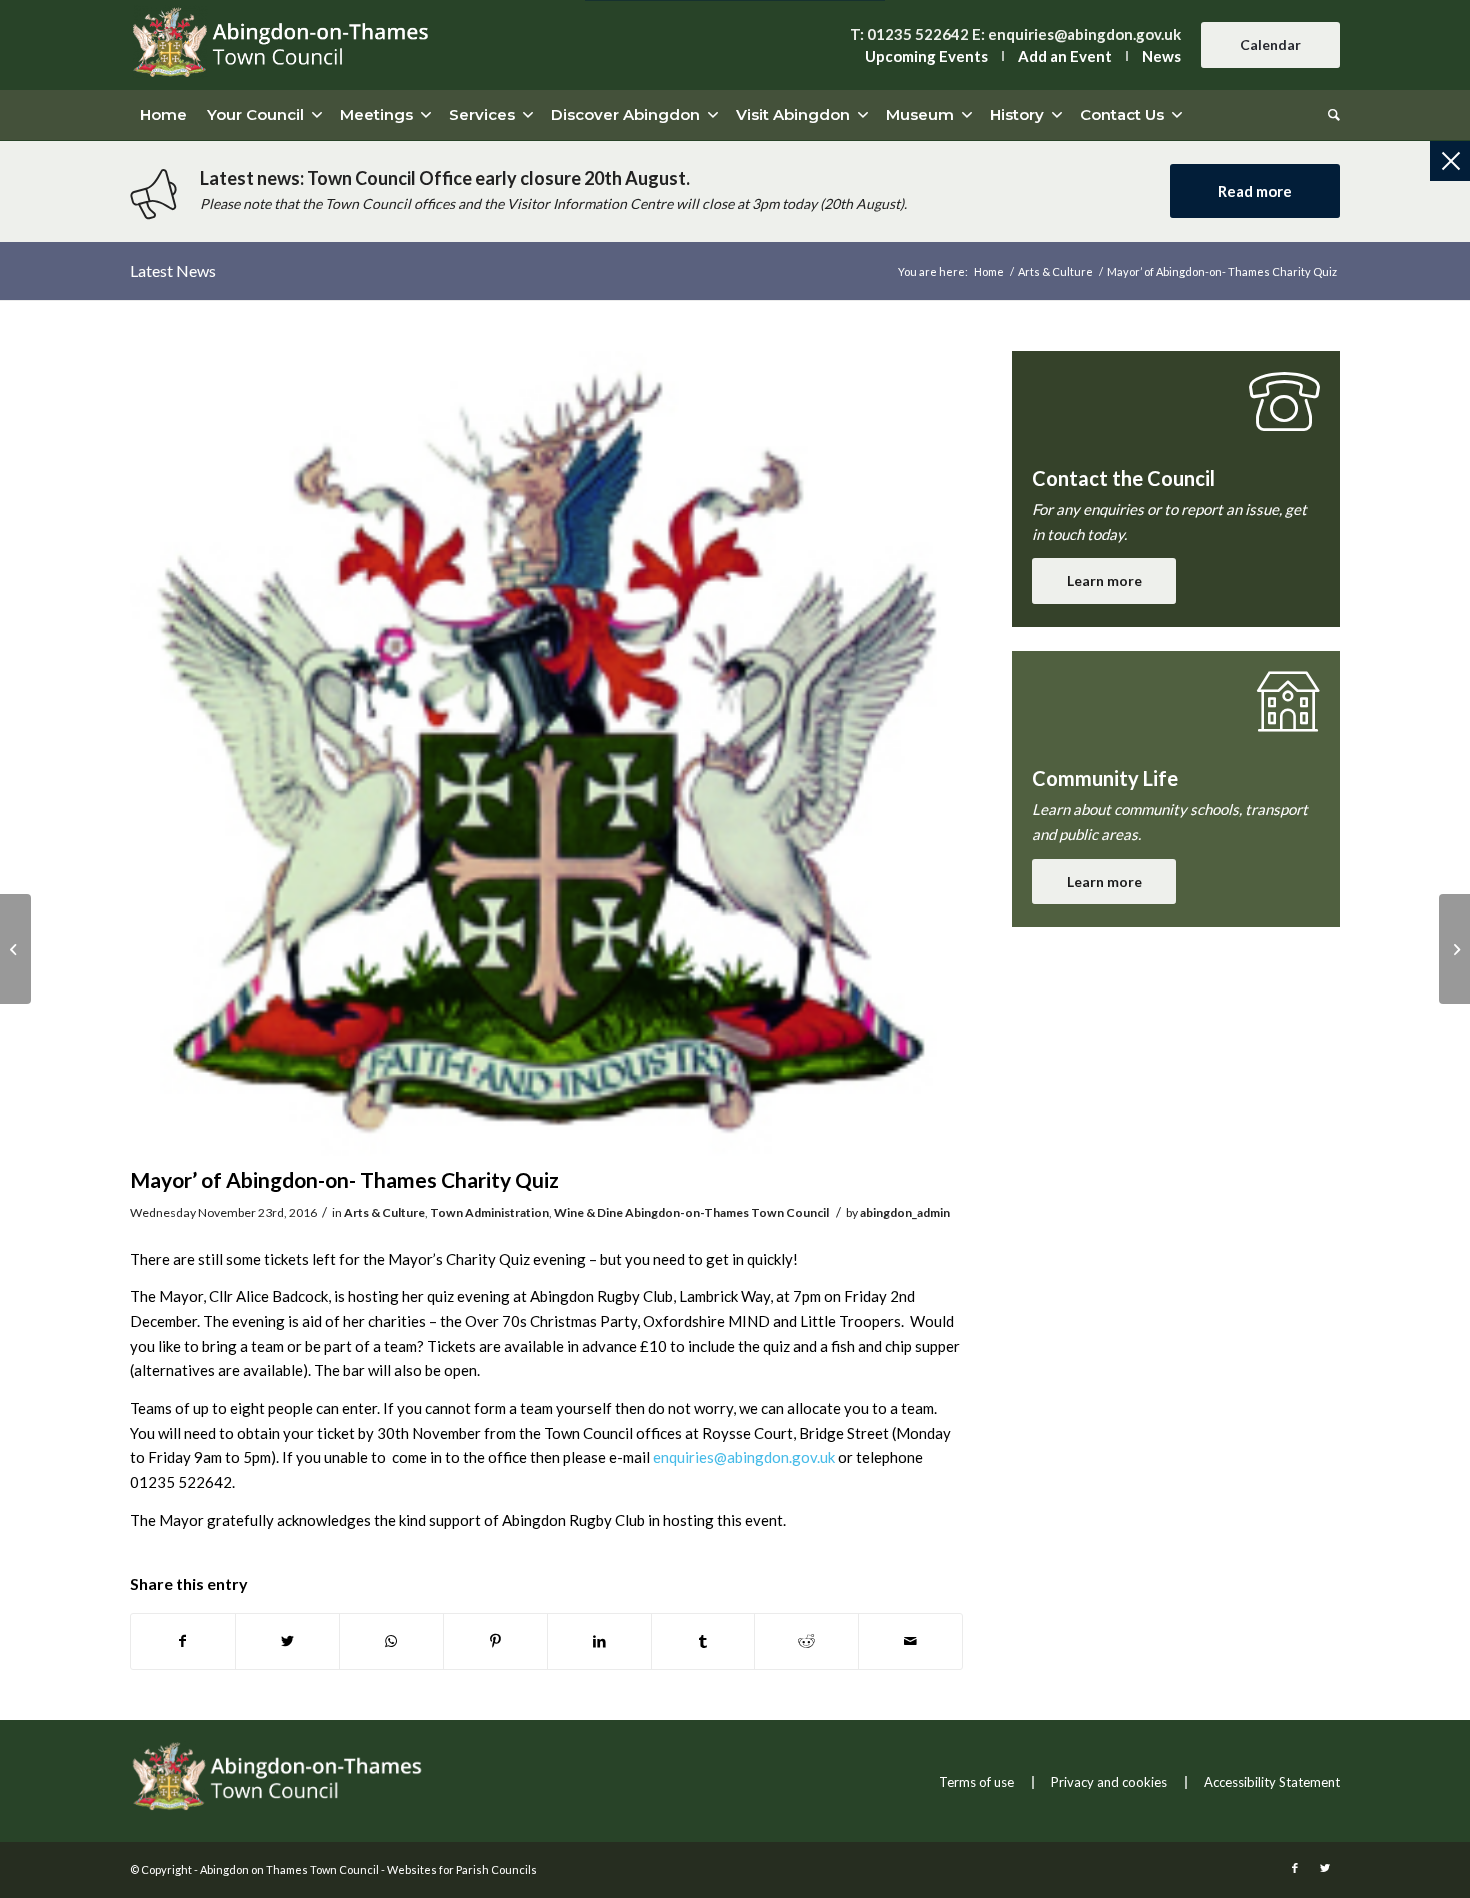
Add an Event (1065, 56)
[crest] (546, 753)
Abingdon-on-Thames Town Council (727, 1212)
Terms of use (976, 1782)
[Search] (1329, 115)
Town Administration (489, 1212)
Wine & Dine (588, 1212)
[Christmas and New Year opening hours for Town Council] (15, 949)
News (1161, 56)
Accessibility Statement (1272, 1782)
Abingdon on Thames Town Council (289, 1869)
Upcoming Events (926, 56)
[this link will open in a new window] (183, 1641)
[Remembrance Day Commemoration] (1454, 949)
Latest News (173, 270)
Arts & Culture (384, 1212)
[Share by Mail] (910, 1641)
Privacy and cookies (1109, 1782)
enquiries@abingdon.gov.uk (1084, 34)
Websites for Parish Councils (462, 1869)
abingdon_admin (905, 1212)
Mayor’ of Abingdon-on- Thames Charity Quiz (344, 1179)
